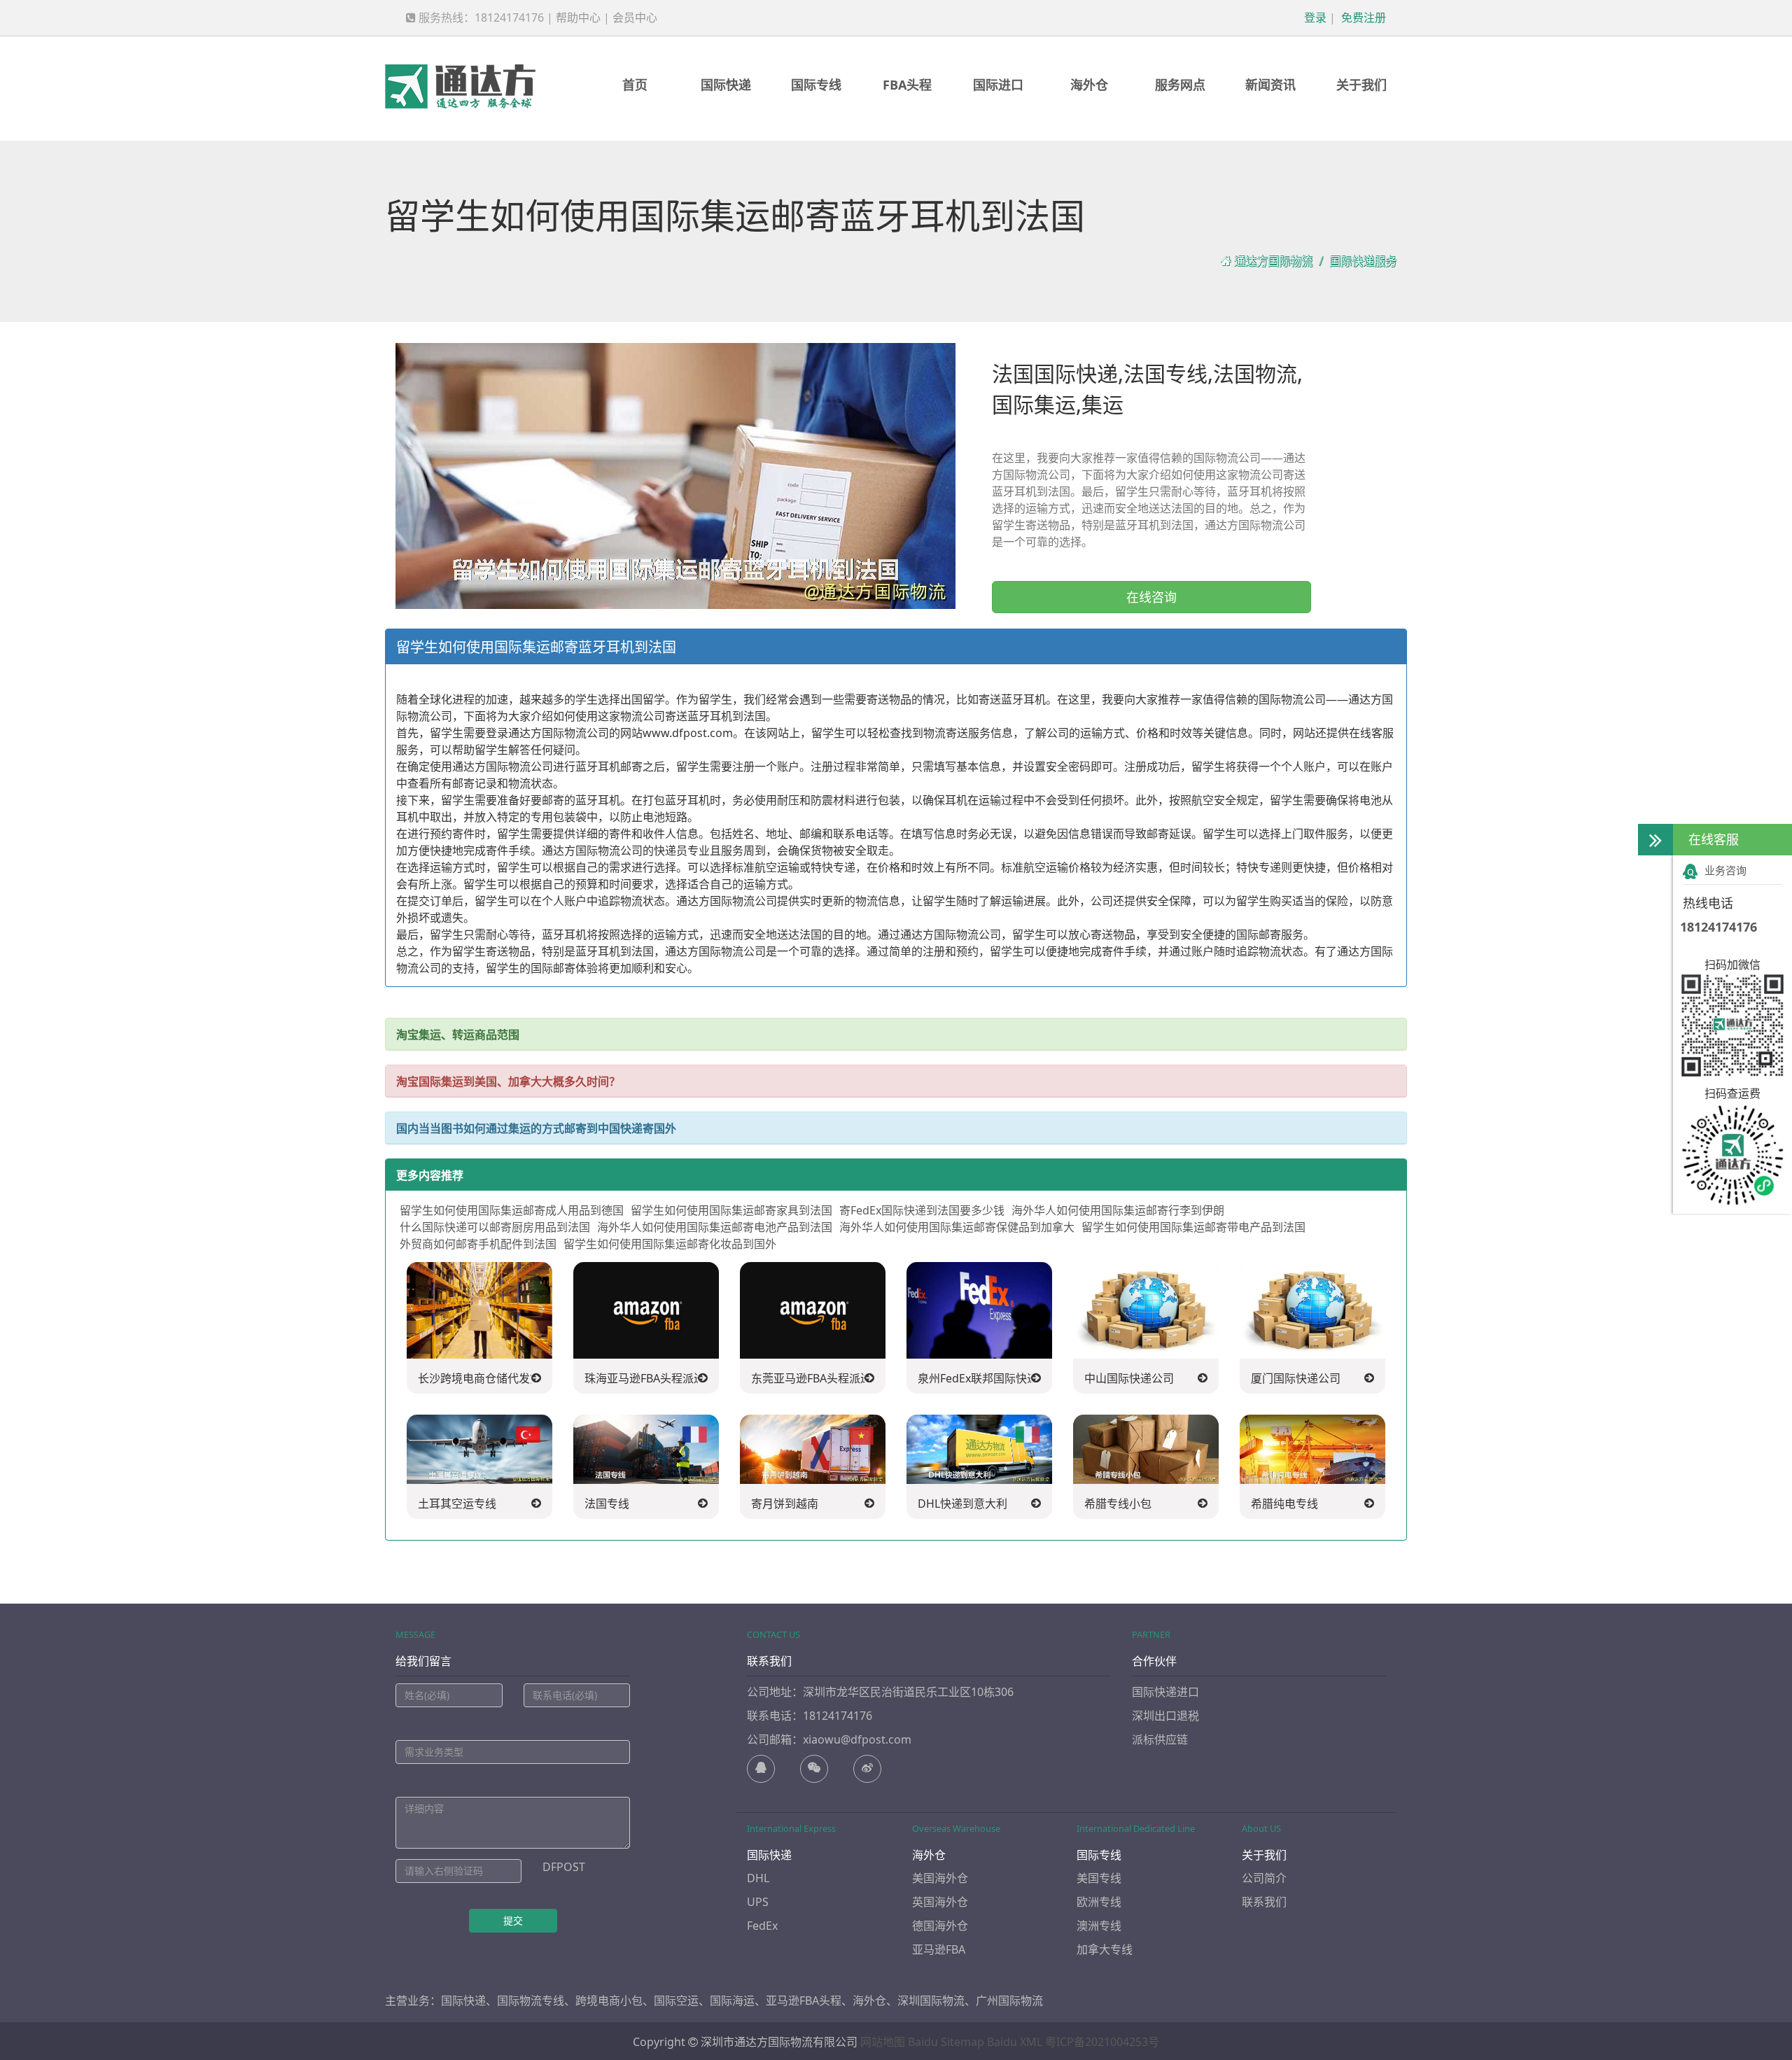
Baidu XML (1015, 2042)
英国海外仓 (940, 1902)
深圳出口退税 (1165, 1716)
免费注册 (1362, 17)
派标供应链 (1160, 1739)
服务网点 (1180, 85)
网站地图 (883, 2042)
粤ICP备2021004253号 (1102, 2042)
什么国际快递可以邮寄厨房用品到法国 (495, 1227)
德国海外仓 (940, 1926)
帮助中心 (578, 17)
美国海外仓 (940, 1878)
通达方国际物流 (1273, 261)
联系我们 (1264, 1902)
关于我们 (1361, 85)
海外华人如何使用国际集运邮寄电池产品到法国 (715, 1227)
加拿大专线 (1105, 1949)
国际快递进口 (1165, 1692)
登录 (1314, 17)
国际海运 (732, 2001)
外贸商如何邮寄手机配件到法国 (478, 1244)
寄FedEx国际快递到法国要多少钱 (922, 1210)
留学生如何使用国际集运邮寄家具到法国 (731, 1210)
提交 (513, 1920)
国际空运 (676, 2001)
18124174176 (1718, 927)
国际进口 (998, 85)
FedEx (762, 1926)
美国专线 (1099, 1878)
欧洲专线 (1099, 1902)
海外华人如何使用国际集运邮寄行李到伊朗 (1118, 1210)
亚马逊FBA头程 (804, 2001)
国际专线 (816, 85)
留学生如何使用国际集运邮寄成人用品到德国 (512, 1210)
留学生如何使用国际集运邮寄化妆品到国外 (670, 1244)
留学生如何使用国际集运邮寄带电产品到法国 (1193, 1227)
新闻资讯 (1270, 85)
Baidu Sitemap (946, 2042)
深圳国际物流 (931, 2001)
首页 (635, 85)
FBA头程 (907, 85)
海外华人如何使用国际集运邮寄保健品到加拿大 (957, 1227)
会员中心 (635, 17)
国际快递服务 (1363, 261)
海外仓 (1089, 85)
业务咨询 (1725, 870)
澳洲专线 (1099, 1926)
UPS (758, 1902)
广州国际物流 (1009, 2001)
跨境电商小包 (609, 2001)
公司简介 (1264, 1878)
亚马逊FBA (939, 1949)
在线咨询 (1151, 597)
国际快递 (726, 85)
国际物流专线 (531, 2001)
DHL (758, 1878)
